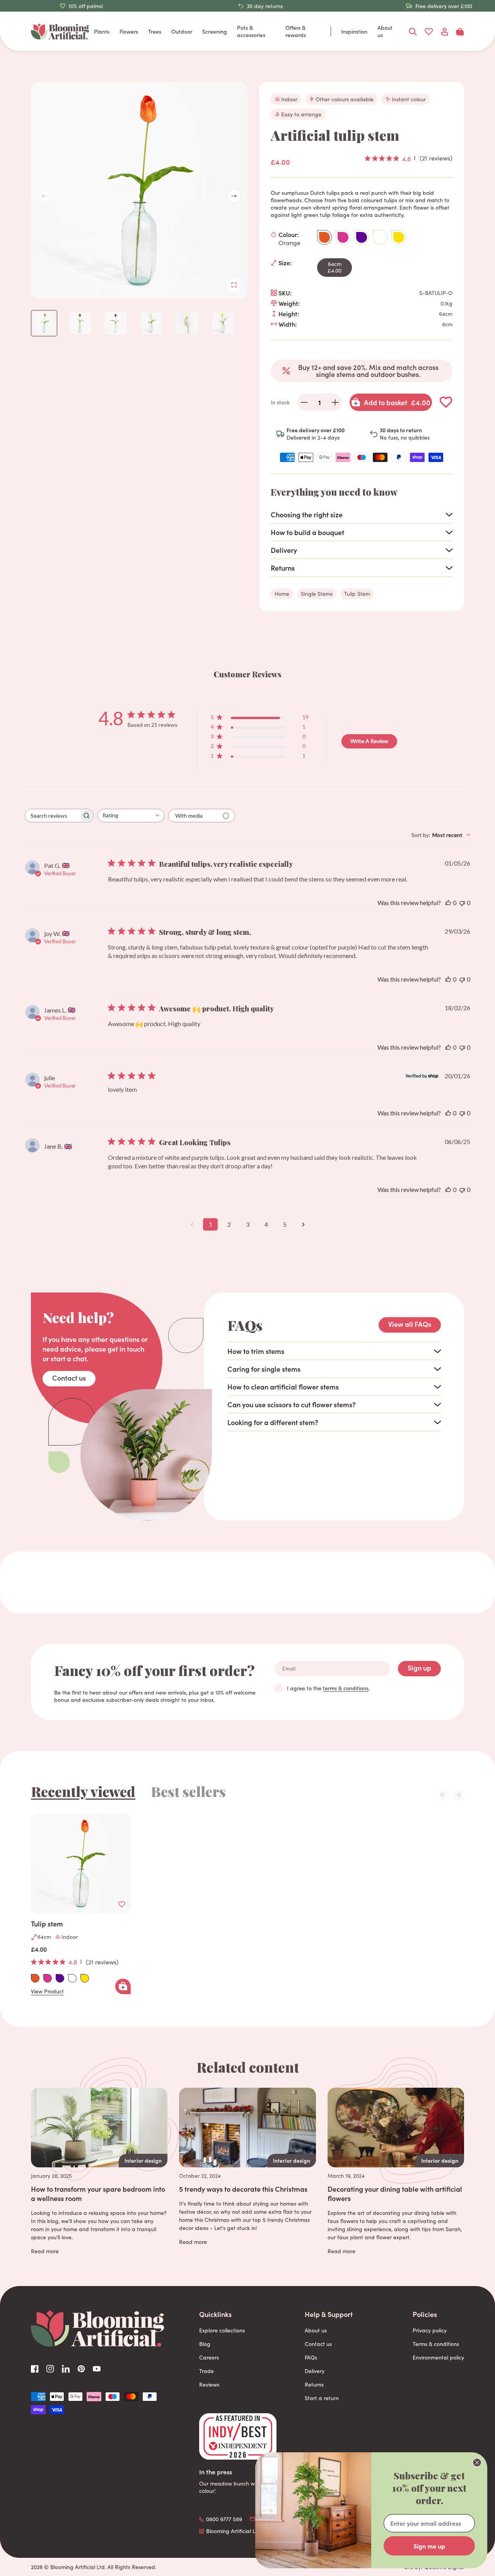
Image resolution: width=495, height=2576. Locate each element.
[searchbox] (52, 816)
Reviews (209, 2384)
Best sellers (188, 1791)
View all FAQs (410, 1324)
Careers (209, 2357)
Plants (102, 32)
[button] (234, 196)
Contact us (69, 1378)
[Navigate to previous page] (192, 1224)
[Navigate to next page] (303, 1224)
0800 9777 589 (224, 2519)
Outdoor (182, 32)
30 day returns (265, 6)
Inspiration (354, 32)
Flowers (129, 32)
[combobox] (131, 816)
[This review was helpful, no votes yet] (448, 903)
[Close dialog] (477, 2463)
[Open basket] (460, 31)
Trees (155, 32)
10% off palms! (86, 6)
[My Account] (444, 31)
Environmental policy (438, 2357)
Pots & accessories (251, 31)
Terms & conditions (436, 2344)
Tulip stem (47, 1924)
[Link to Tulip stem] (81, 1863)
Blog (205, 2344)
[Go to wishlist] (429, 31)
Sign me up (429, 2546)
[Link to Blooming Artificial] (60, 32)
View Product (47, 1991)
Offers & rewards (296, 31)
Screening (215, 32)
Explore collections (222, 2330)
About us (385, 31)
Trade (207, 2371)
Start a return (322, 2398)
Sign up (419, 1668)
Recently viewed (83, 1791)
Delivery (315, 2371)
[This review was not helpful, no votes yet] (462, 903)
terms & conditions (346, 1688)
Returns (314, 2384)
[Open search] (413, 31)
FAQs (311, 2357)
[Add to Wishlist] (446, 402)
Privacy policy (430, 2330)
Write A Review (369, 741)
